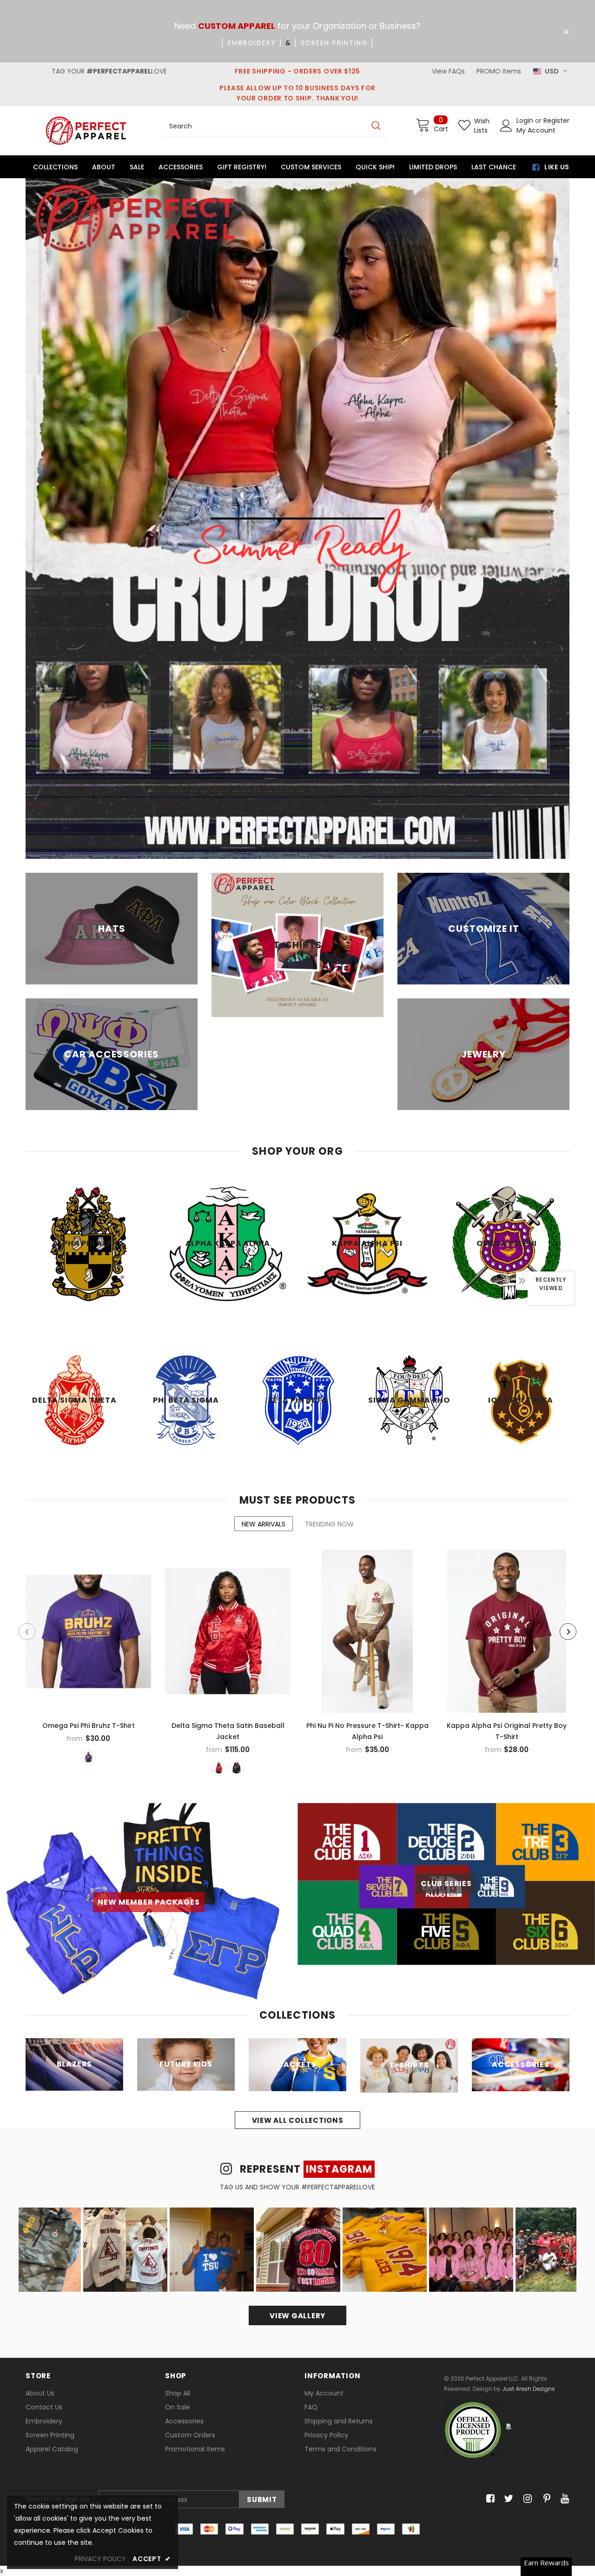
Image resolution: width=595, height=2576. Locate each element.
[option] (297, 519)
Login (526, 120)
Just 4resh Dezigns (529, 2389)
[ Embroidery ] (252, 43)
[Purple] (88, 1757)
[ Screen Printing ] (334, 43)
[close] (566, 32)
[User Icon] (506, 126)
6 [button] (328, 836)
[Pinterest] (545, 2499)
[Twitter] (507, 2499)
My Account (536, 130)
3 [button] (291, 836)
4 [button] (304, 836)
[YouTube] (563, 2499)
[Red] (219, 1768)
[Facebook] (489, 2499)
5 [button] (316, 836)
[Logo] (86, 130)
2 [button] (279, 836)
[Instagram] (526, 2499)
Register (556, 120)
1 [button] (267, 836)
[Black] (237, 1768)
